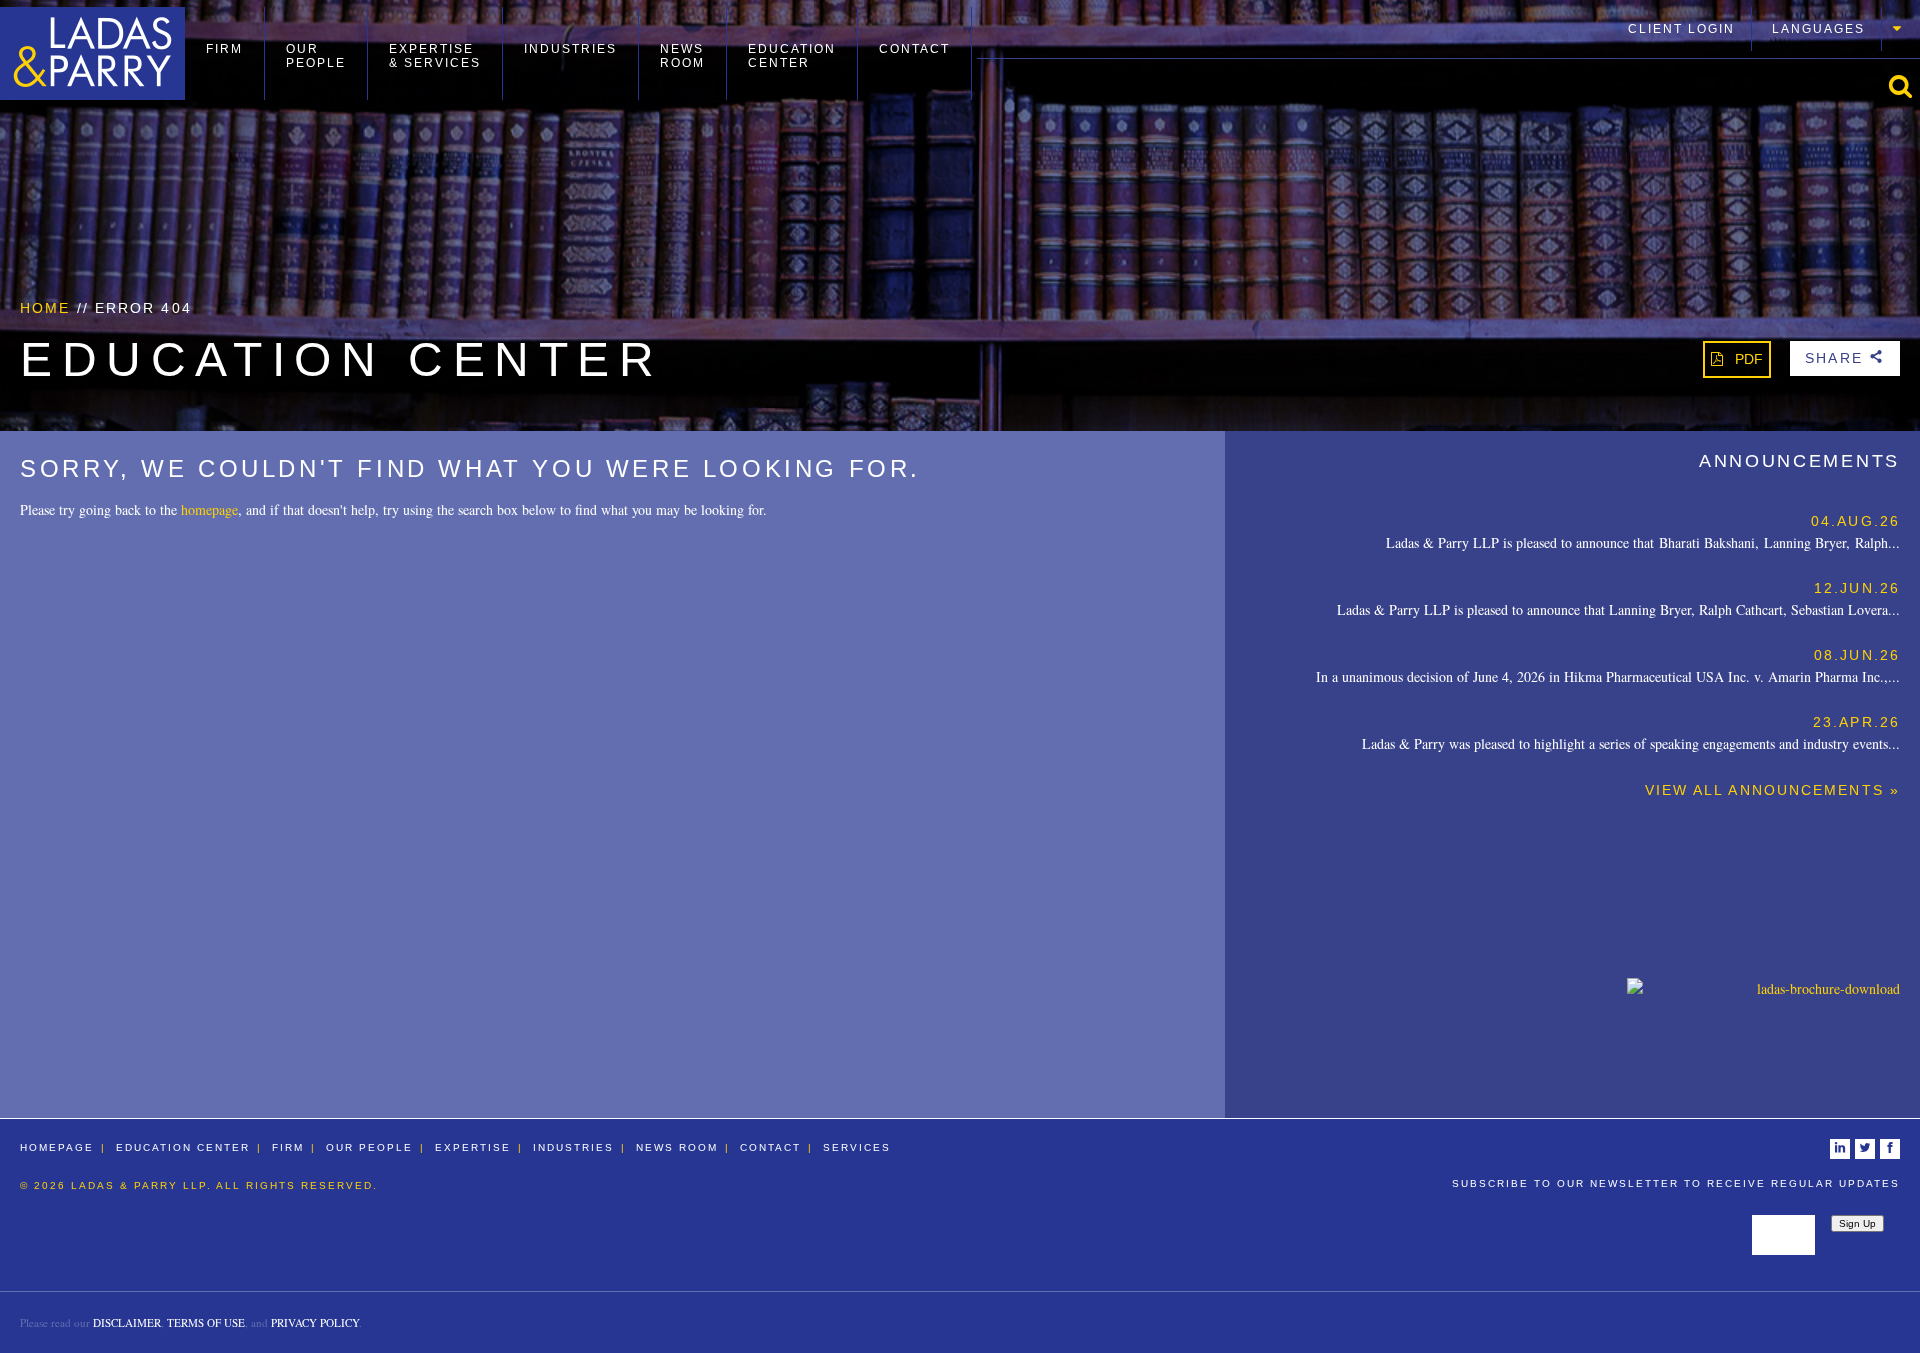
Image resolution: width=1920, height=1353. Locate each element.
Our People (316, 56)
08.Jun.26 (1857, 655)
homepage (209, 509)
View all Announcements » (1772, 790)
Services (857, 1147)
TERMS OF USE (206, 1322)
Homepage (57, 1147)
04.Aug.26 (1855, 521)
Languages (1818, 29)
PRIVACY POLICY (315, 1322)
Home (45, 308)
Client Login (1681, 29)
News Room (682, 56)
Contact (914, 49)
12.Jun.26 (1857, 588)
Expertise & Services (435, 56)
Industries (570, 49)
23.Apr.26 (1856, 722)
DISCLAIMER (127, 1322)
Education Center (792, 56)
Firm (224, 49)
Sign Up (1857, 1223)
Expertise (473, 1147)
